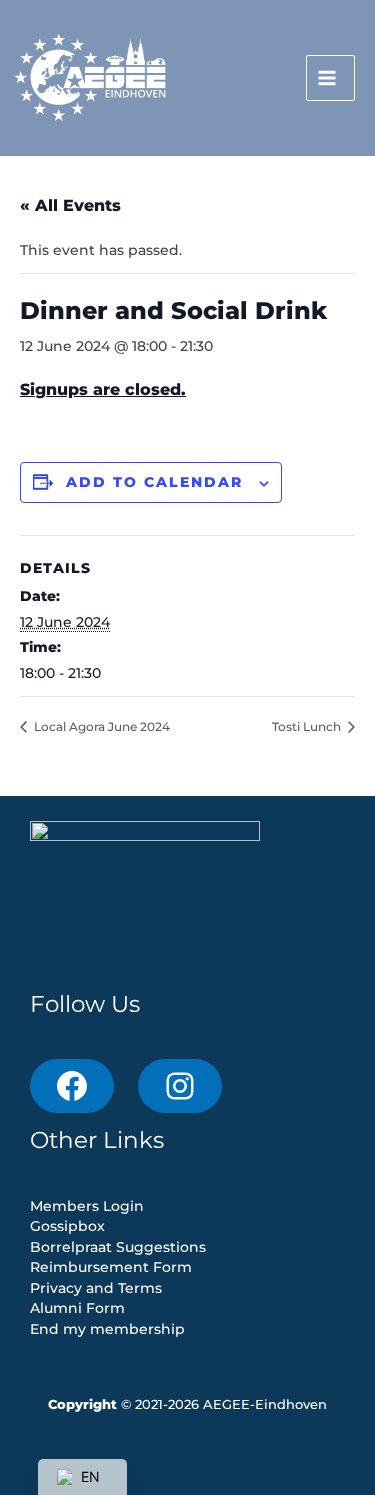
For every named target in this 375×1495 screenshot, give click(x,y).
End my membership (107, 1329)
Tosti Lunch (308, 726)
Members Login (87, 1206)
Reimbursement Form (111, 1267)
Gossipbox (67, 1226)
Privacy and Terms (96, 1288)
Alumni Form (77, 1308)
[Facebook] (72, 1086)
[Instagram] (180, 1086)
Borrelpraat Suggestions (118, 1247)
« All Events (70, 205)
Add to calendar (154, 482)
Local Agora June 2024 (100, 726)
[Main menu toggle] (330, 78)
